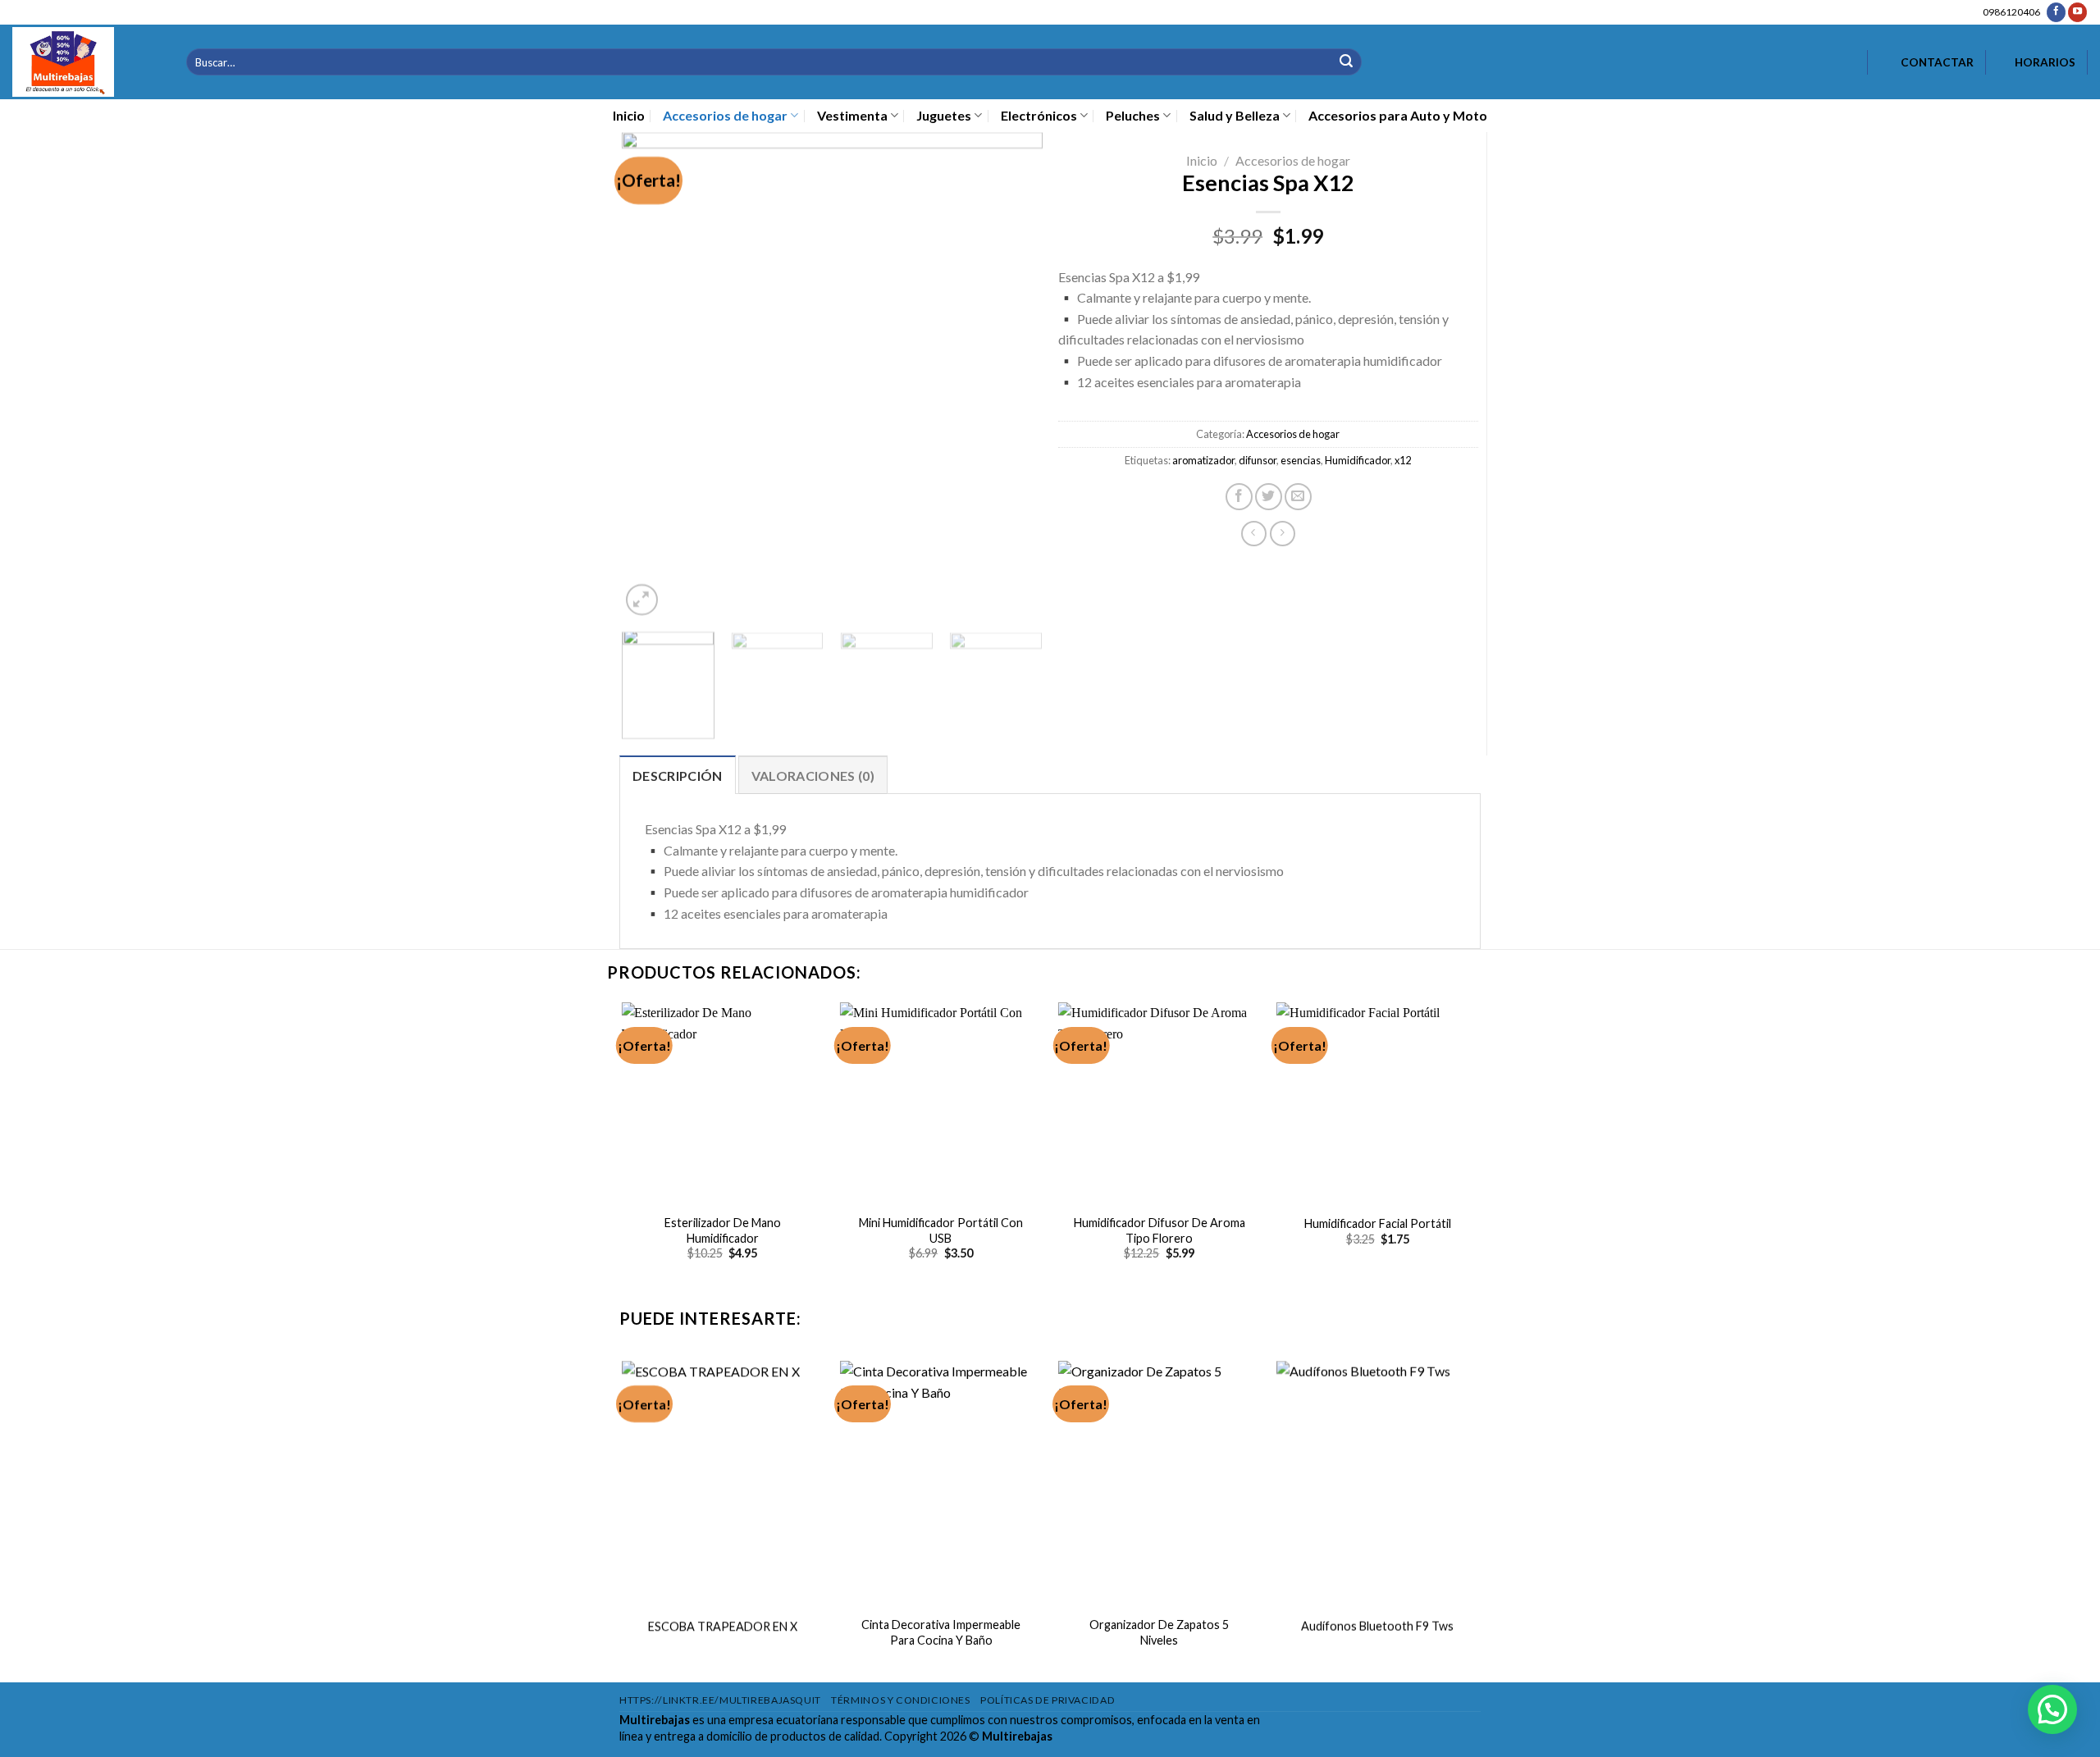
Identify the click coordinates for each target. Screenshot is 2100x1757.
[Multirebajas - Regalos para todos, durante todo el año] (87, 62)
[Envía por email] (1298, 497)
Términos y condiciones (900, 1700)
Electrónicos (1039, 115)
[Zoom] (641, 600)
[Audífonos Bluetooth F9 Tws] (1378, 1482)
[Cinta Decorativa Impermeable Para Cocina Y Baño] (941, 1482)
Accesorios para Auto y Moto (1398, 115)
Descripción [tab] (678, 776)
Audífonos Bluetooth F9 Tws (1377, 1626)
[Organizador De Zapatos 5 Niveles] (1160, 1482)
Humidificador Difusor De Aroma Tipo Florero (1160, 1230)
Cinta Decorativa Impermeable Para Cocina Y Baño (941, 1632)
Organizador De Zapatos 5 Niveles (1159, 1632)
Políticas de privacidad (1048, 1700)
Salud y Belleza (1235, 115)
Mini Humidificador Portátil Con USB (941, 1230)
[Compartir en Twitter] (1269, 497)
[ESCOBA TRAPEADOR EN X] (722, 1482)
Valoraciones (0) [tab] (813, 776)
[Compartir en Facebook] (1239, 497)
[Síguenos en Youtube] (2077, 12)
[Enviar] (1346, 62)
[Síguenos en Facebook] (2056, 12)
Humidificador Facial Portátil (1378, 1223)
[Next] (1013, 376)
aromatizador (1203, 460)
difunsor (1258, 460)
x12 (1403, 460)
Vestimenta (852, 115)
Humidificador (1358, 460)
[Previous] (651, 376)
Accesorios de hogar (725, 115)
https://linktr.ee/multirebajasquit (720, 1700)
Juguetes (944, 115)
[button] (2052, 1709)
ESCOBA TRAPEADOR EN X (723, 1626)
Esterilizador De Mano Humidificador (723, 1230)
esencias (1301, 460)
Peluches (1133, 115)
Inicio (629, 115)
